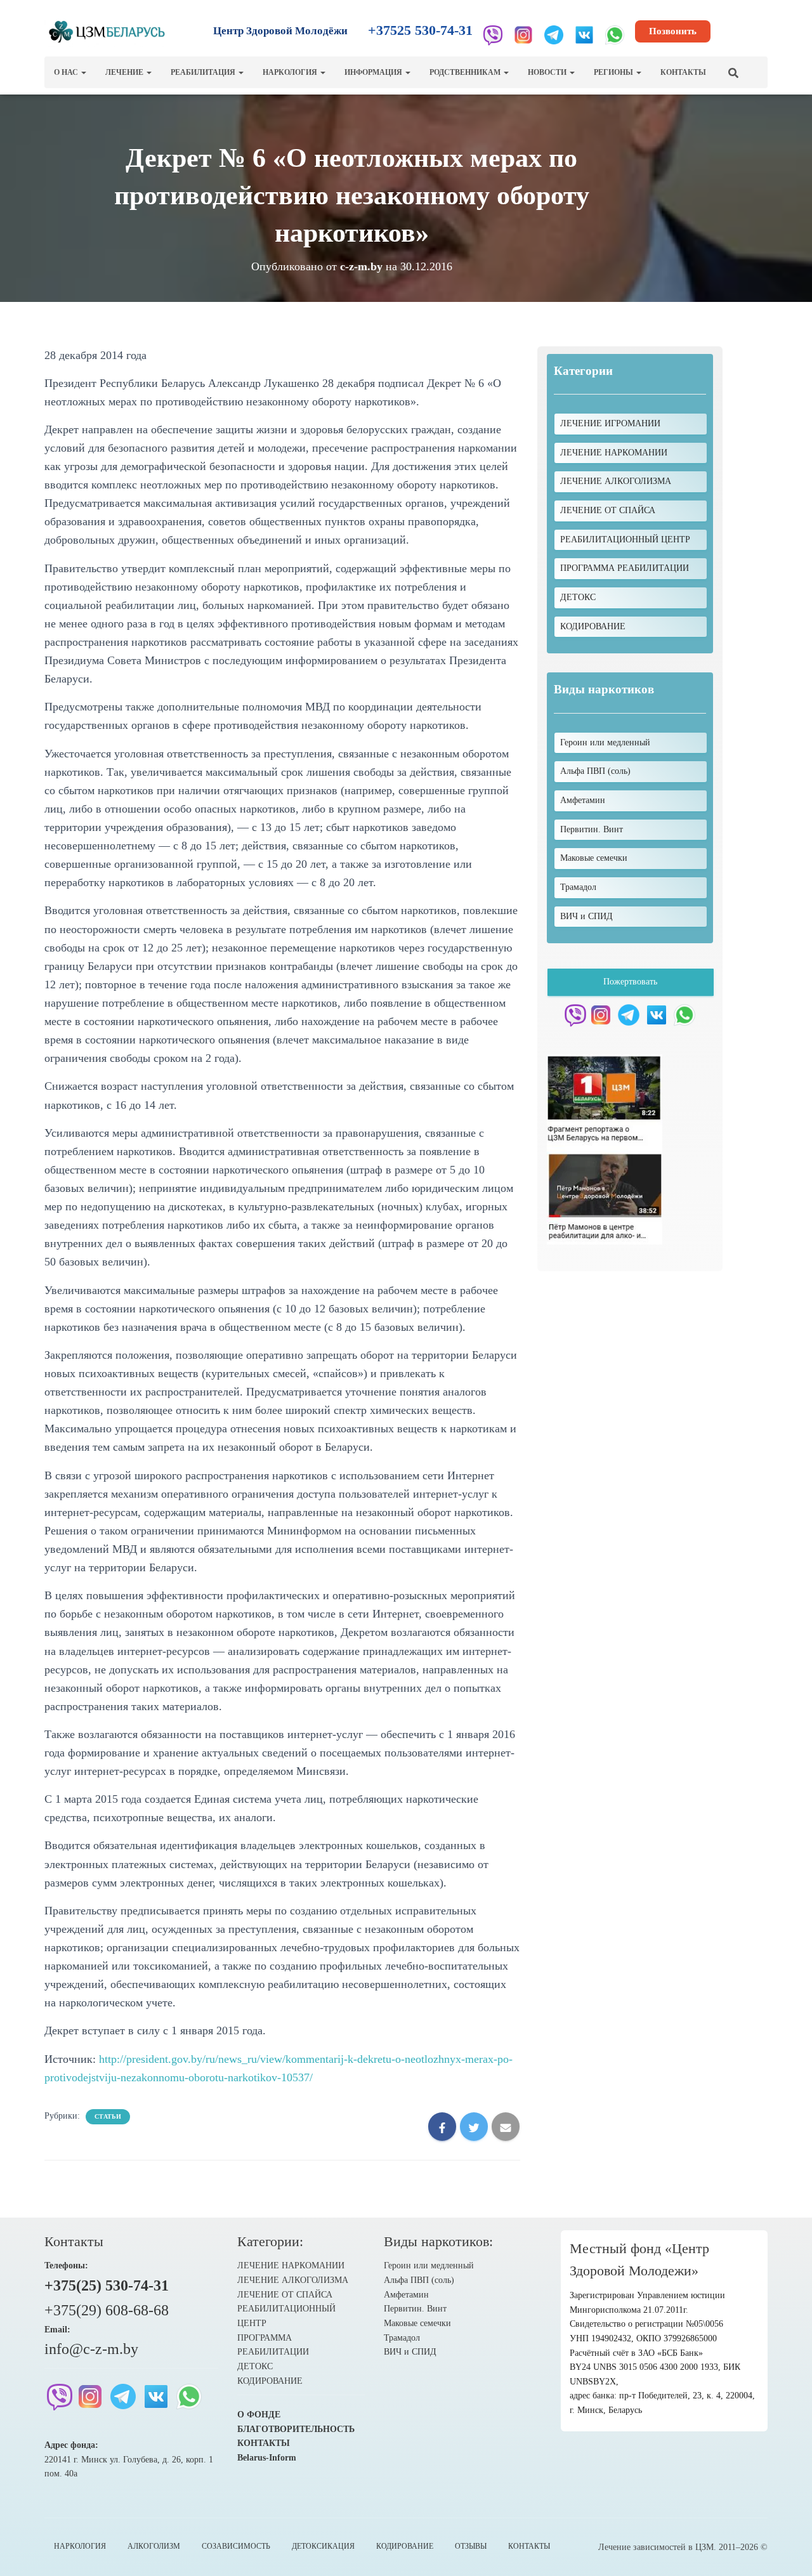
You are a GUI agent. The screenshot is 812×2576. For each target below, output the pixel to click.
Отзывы (471, 2546)
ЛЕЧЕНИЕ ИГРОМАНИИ (610, 423)
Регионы (614, 72)
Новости (548, 72)
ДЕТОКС (578, 597)
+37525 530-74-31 (420, 30)
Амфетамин (406, 2295)
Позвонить (673, 31)
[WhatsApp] (615, 35)
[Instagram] (523, 35)
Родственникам (466, 72)
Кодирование (405, 2546)
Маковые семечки (417, 2323)
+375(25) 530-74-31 (107, 2285)
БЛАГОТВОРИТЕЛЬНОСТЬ (296, 2429)
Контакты (683, 72)
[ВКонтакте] (584, 35)
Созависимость (236, 2546)
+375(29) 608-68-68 (107, 2310)
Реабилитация (204, 72)
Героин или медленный (429, 2265)
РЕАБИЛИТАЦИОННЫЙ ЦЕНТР (625, 539)
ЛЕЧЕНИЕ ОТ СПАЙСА (608, 510)
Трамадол (402, 2338)
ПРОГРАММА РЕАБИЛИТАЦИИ (625, 568)
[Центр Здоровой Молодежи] (107, 32)
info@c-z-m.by (91, 2349)
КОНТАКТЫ (264, 2443)
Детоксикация (323, 2546)
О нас (67, 72)
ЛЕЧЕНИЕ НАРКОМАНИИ (614, 453)
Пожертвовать (630, 982)
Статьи (108, 2116)
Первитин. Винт (415, 2309)
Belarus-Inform (267, 2458)
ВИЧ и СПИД (410, 2352)
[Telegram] (554, 35)
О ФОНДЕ (259, 2415)
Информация (374, 72)
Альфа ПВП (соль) (419, 2280)
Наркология (291, 72)
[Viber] (493, 35)
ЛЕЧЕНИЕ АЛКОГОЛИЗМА (616, 481)
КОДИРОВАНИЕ (593, 626)
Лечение (125, 72)
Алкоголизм (154, 2546)
